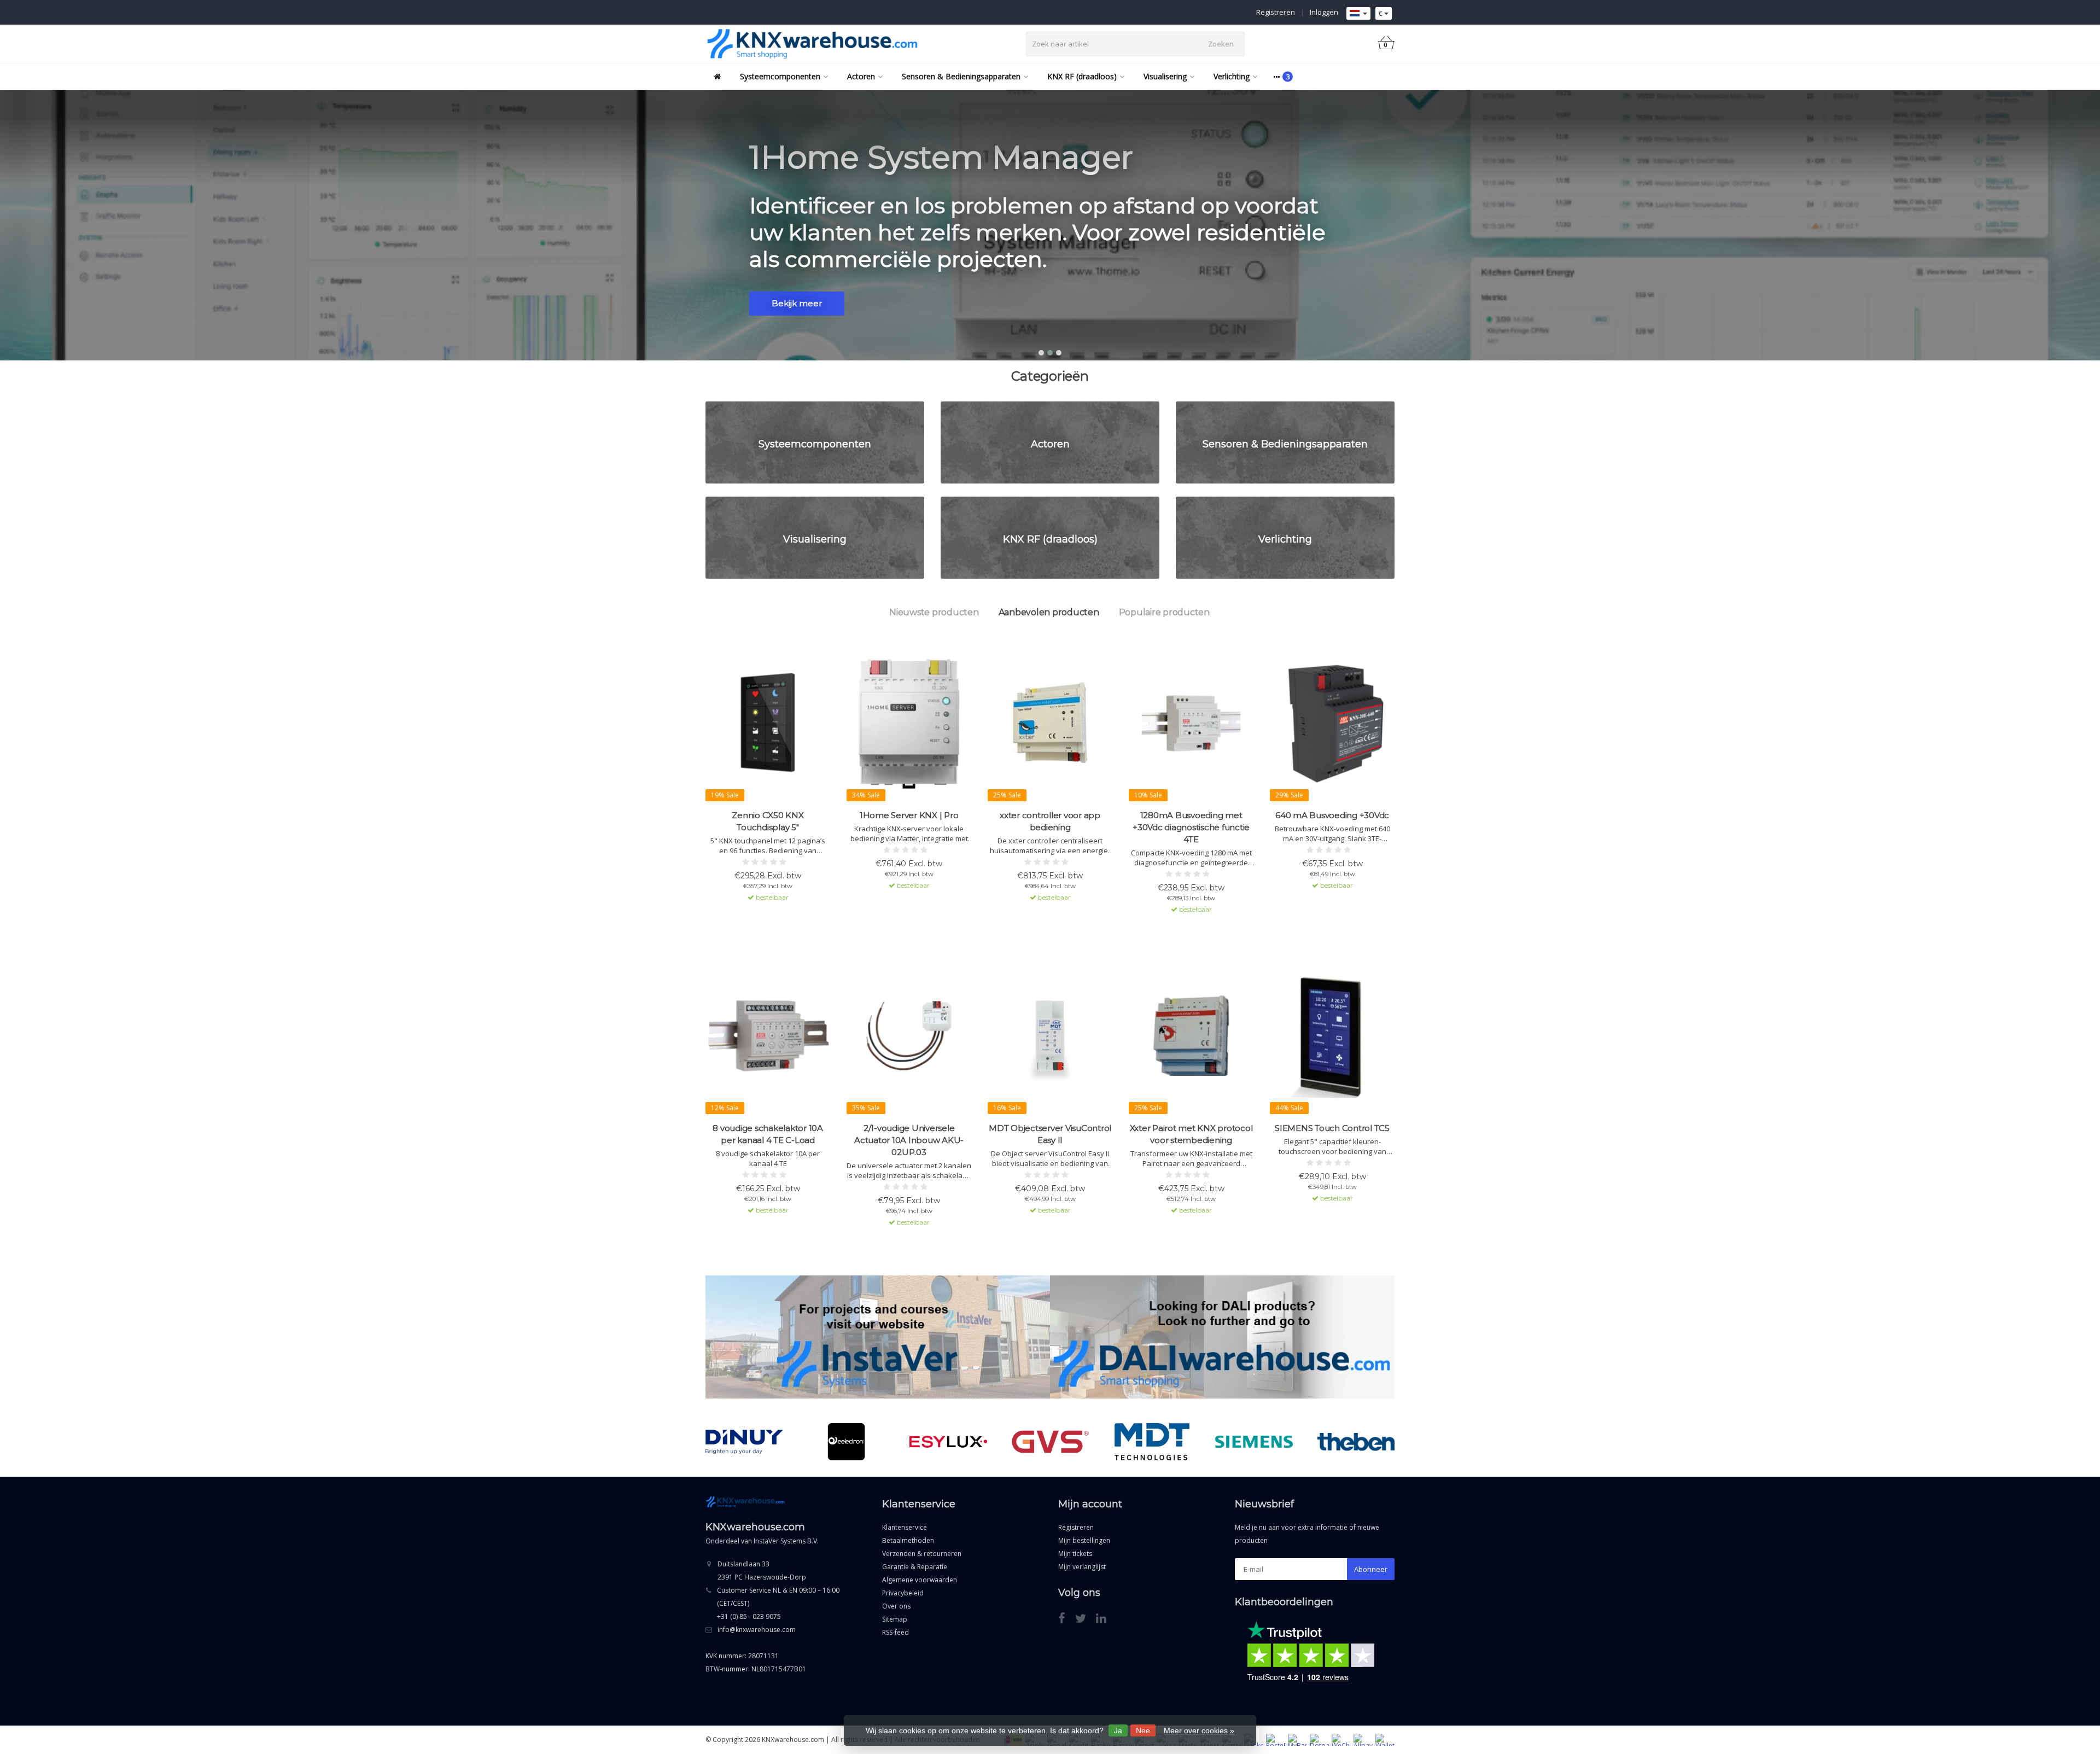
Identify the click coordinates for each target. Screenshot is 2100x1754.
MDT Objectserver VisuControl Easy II (1050, 1134)
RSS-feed (896, 1632)
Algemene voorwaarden (920, 1580)
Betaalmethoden (908, 1540)
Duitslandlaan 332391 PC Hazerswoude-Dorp (762, 1571)
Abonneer (1371, 1569)
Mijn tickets (1075, 1554)
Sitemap (895, 1619)
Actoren (861, 76)
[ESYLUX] (846, 1442)
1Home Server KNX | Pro (909, 815)
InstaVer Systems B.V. (786, 1541)
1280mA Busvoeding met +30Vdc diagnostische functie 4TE (1191, 827)
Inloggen (1324, 12)
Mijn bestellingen (1084, 1540)
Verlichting (1232, 76)
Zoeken (1221, 44)
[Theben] (1254, 1442)
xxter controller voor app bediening (1050, 821)
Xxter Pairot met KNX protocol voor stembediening (1191, 1134)
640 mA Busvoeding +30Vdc (1332, 815)
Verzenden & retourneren (922, 1554)
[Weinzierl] (1356, 1442)
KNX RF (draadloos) (1082, 76)
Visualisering (1165, 76)
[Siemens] (1152, 1442)
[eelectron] (745, 1442)
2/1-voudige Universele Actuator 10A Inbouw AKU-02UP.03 (909, 1140)
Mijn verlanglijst (1082, 1567)
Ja (1118, 1730)
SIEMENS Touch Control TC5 (1332, 1128)
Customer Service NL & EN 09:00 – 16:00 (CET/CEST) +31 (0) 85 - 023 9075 (778, 1603)
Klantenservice (905, 1527)
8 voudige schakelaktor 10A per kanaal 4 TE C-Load (768, 1134)
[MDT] (1050, 1442)
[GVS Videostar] (949, 1442)
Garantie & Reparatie (915, 1567)
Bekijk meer (797, 303)
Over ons (896, 1606)
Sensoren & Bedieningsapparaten (961, 76)
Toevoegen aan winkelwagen (763, 917)
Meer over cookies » (1199, 1730)
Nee (1143, 1730)
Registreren (1276, 12)
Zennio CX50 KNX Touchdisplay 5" (768, 821)
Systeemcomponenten (780, 76)
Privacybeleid (903, 1593)
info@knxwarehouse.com (757, 1630)
